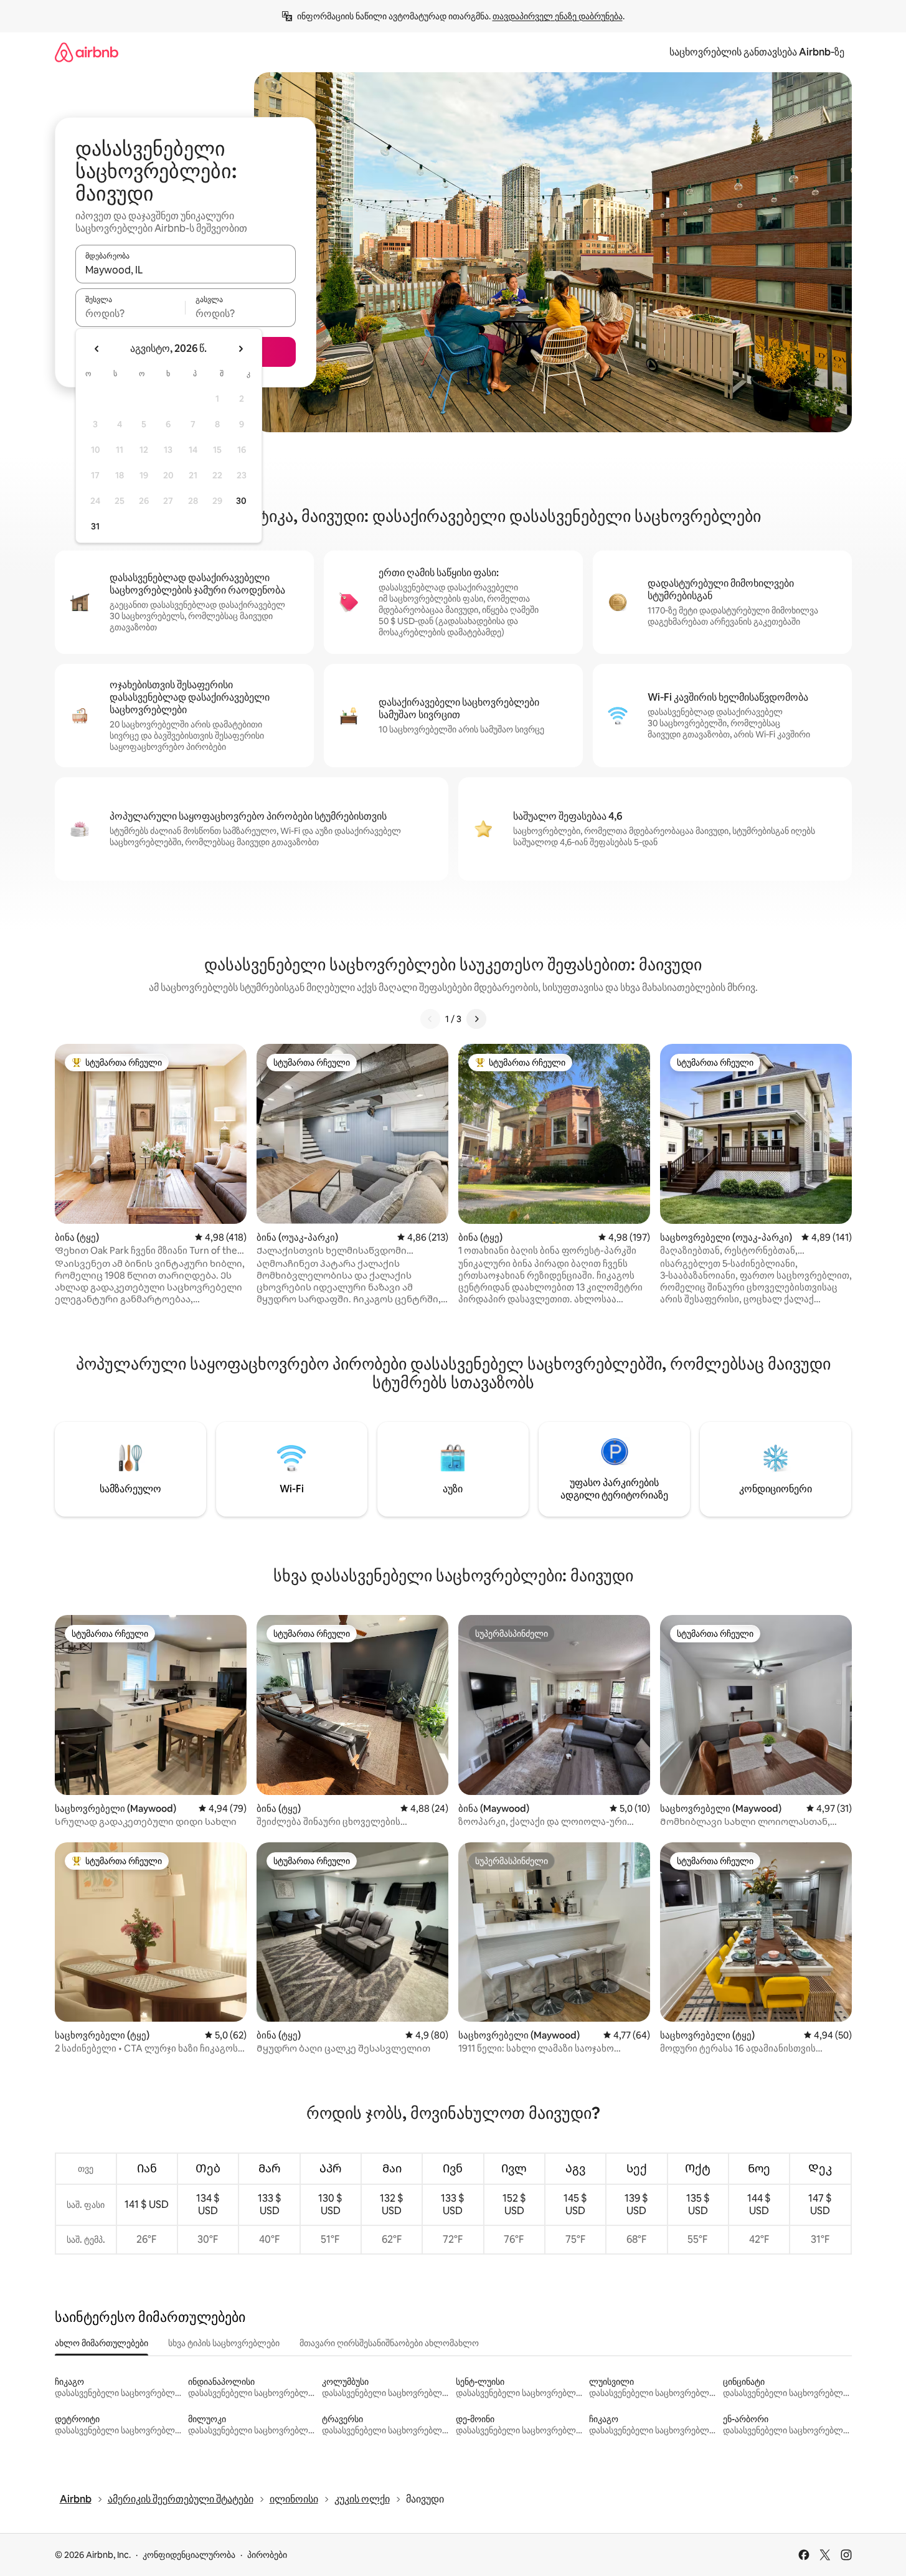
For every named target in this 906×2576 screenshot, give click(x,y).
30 (241, 501)
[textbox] (130, 313)
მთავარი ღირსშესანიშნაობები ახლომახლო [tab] (389, 2343)
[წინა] (430, 1019)
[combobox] (186, 270)
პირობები (267, 2555)
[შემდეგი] (476, 1019)
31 (95, 526)
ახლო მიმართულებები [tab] (101, 2343)
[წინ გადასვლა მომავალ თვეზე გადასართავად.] (240, 349)
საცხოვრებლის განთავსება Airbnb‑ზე (757, 52)
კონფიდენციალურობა (189, 2555)
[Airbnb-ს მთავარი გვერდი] (87, 52)
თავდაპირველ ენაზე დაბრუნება (558, 16)
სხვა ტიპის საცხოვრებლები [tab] (224, 2343)
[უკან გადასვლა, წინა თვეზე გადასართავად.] (97, 349)
